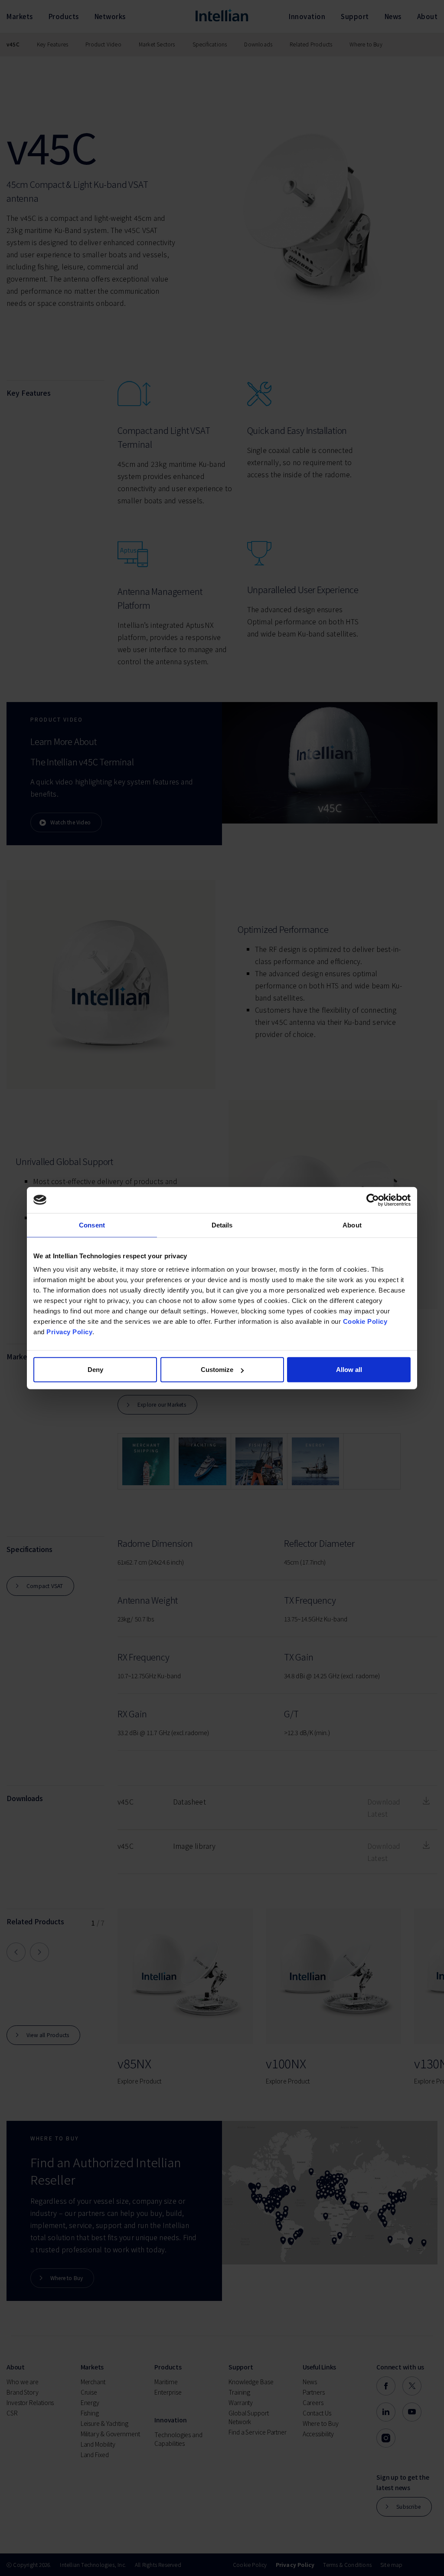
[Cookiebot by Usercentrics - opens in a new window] (373, 1200)
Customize (217, 1370)
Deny (95, 1370)
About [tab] (352, 1225)
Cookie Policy (365, 1321)
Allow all (349, 1370)
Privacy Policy (69, 1332)
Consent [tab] (92, 1225)
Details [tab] (222, 1225)
